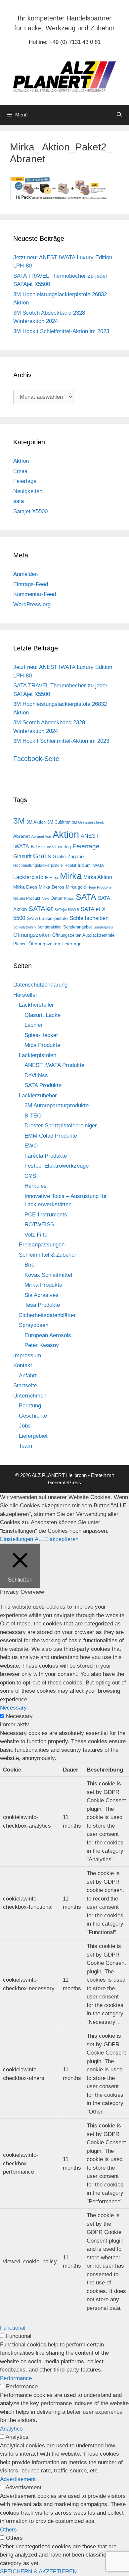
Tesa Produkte (42, 1305)
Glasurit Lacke (43, 1015)
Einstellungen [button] (17, 1539)
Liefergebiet (33, 1436)
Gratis (42, 856)
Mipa (54, 878)
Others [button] (8, 2530)
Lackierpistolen (38, 1055)
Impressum (27, 1355)
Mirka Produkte (43, 1285)
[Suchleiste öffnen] (119, 115)
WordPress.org (32, 604)
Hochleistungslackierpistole (38, 865)
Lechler (34, 1025)
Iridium (84, 865)
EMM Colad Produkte (51, 1136)
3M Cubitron (59, 822)
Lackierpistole (30, 877)
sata (19, 501)
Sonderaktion (49, 927)
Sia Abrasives (42, 1295)
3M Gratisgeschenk (88, 822)
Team (25, 1446)
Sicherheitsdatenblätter (47, 1315)
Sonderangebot (78, 927)
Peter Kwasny (42, 1345)
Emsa (20, 471)
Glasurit (22, 856)
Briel (30, 1265)
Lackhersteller (36, 1005)
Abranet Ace (41, 836)
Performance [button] (16, 2378)
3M (19, 821)
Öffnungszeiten (32, 935)
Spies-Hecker (41, 1035)
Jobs (25, 1426)
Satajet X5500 (30, 511)
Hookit (70, 865)
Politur (69, 898)
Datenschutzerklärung (40, 985)
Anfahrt (28, 1376)
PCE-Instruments (46, 1215)
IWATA (98, 865)
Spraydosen (34, 1325)
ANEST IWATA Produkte (54, 1065)
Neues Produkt (27, 898)
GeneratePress (64, 1482)
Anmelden (25, 574)
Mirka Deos (25, 887)
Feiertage (25, 481)
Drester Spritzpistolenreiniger (61, 1126)
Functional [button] (13, 2328)
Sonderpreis (103, 927)
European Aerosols (48, 1335)
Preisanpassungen (42, 1245)
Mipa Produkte (42, 1045)
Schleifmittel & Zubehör (48, 1255)
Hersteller (25, 995)
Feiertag (63, 847)
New (45, 898)
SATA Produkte (43, 1085)
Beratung (30, 1406)
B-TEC (33, 1116)
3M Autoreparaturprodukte (57, 1105)
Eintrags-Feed (31, 584)
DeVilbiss (36, 1075)
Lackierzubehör (38, 1096)
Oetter (57, 898)
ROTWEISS (39, 1225)
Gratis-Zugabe (68, 857)
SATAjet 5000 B (67, 910)
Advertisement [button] (18, 2479)
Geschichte (33, 1416)
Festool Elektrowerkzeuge (57, 1166)
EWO (31, 1146)
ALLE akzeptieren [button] (57, 1539)
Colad (49, 847)
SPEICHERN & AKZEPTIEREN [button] (38, 2572)
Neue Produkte (99, 887)
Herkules (36, 1186)
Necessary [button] (13, 1708)
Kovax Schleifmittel (48, 1275)
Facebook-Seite (36, 759)
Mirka (71, 876)
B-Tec (37, 847)
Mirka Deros (51, 887)
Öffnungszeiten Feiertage (55, 944)
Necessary (19, 1716)
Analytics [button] (11, 2429)
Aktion (21, 461)
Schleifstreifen (24, 927)
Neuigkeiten (28, 491)
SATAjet (41, 909)
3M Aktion (36, 822)
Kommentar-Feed (35, 594)
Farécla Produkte (46, 1156)
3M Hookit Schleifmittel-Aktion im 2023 (61, 331)
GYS (30, 1176)
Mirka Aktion (98, 877)
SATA (86, 897)
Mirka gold (76, 887)
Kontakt (23, 1365)
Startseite (25, 1385)
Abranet (21, 836)
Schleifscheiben (89, 918)
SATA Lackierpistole (47, 918)
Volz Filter (37, 1235)
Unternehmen (30, 1396)
